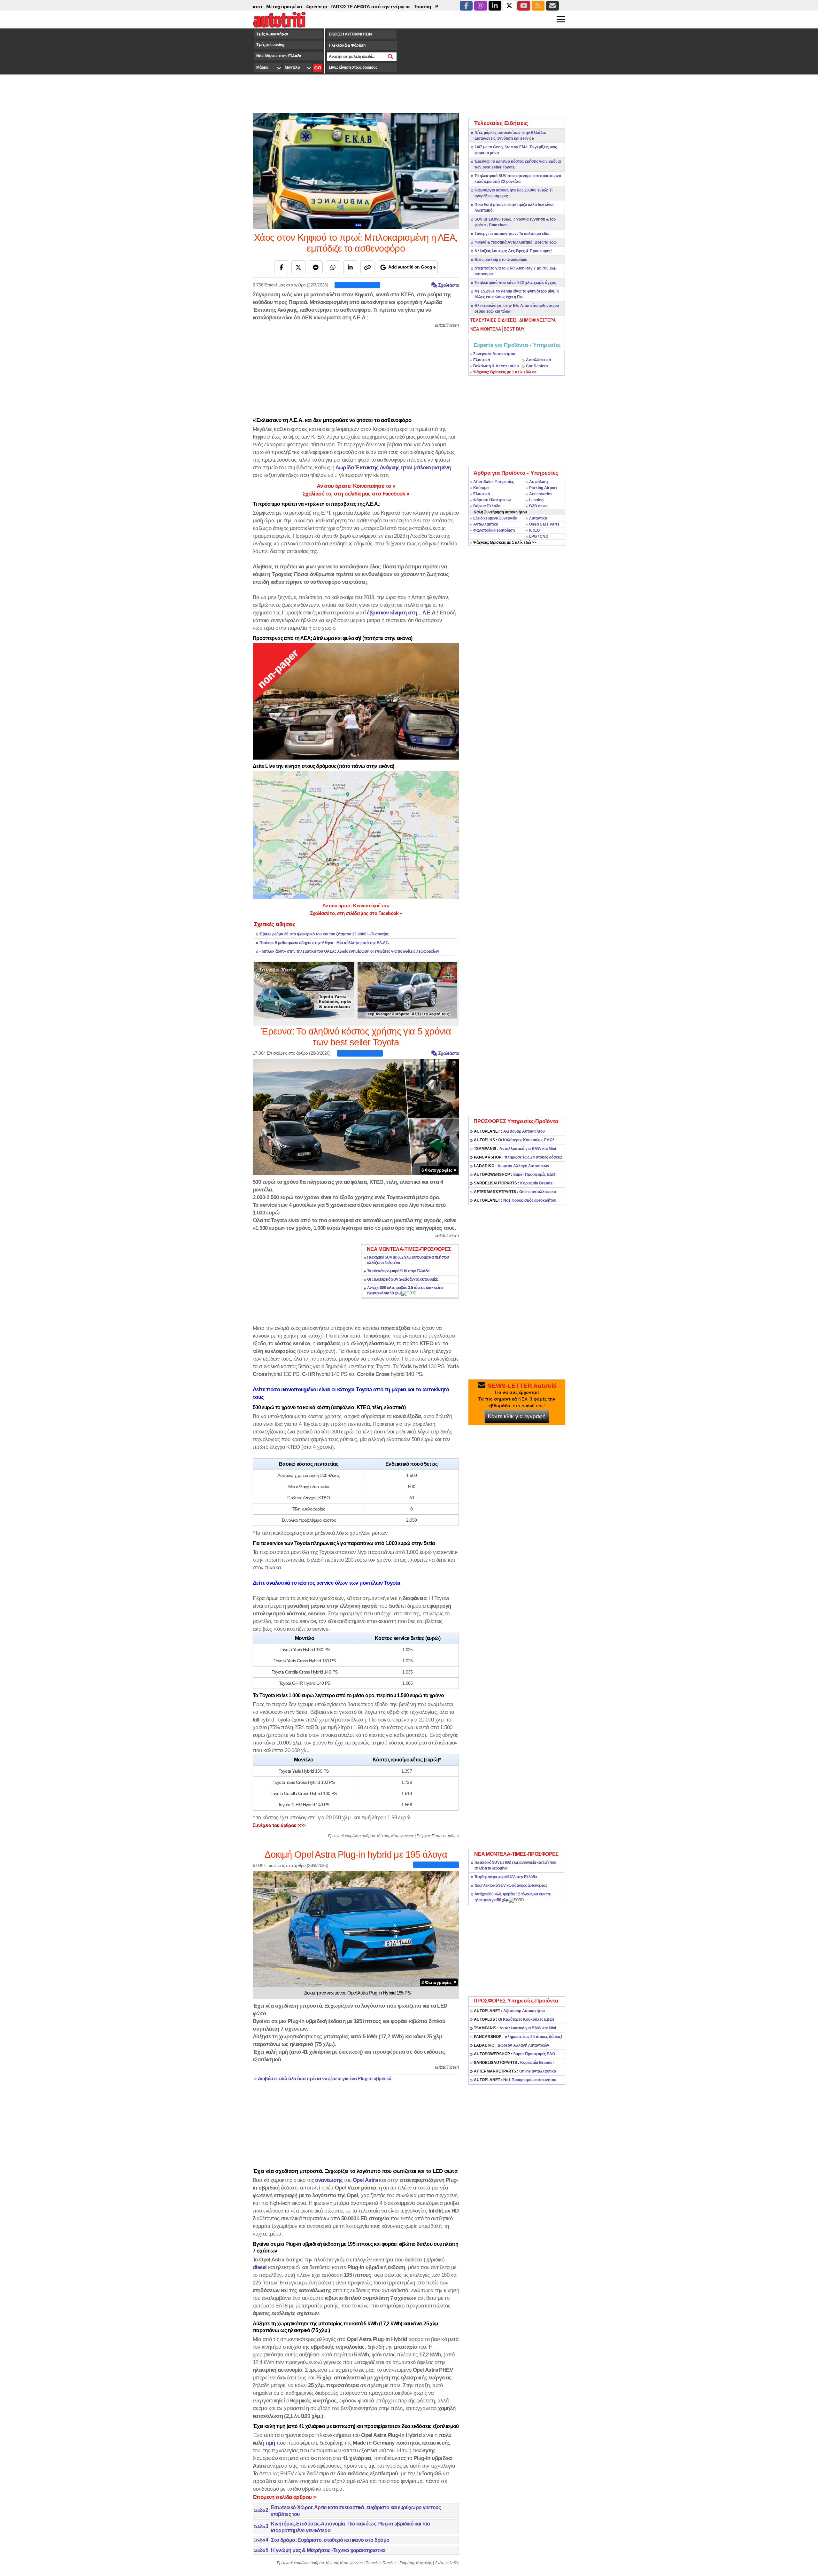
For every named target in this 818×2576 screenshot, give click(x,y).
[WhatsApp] (333, 267)
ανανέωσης (329, 2180)
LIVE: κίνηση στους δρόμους (353, 67)
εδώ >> (505, 372)
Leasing (536, 500)
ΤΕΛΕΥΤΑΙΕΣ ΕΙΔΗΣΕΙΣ (494, 320)
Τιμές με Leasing (270, 45)
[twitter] (509, 6)
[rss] (538, 6)
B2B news (538, 506)
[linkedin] (495, 6)
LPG (533, 536)
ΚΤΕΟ (534, 530)
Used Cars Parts (544, 524)
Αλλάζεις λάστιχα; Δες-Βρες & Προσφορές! (513, 251)
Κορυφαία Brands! (514, 1183)
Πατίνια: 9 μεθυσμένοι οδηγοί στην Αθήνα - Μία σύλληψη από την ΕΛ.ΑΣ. (324, 943)
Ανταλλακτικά (538, 360)
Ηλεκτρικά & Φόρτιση (347, 45)
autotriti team (447, 325)
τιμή (270, 2443)
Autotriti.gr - (413, 7)
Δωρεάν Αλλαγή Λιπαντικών (512, 1166)
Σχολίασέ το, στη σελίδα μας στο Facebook (356, 494)
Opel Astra (365, 2180)
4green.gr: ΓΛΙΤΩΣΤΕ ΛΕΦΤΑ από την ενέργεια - (278, 7)
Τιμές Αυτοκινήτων (272, 34)
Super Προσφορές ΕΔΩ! (515, 1175)
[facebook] (466, 6)
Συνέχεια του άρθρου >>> (279, 1825)
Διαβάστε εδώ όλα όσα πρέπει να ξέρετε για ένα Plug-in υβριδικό (325, 2079)
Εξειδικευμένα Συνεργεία (495, 518)
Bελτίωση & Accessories (496, 366)
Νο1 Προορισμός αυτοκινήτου (515, 1200)
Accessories (541, 494)
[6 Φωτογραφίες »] (356, 1116)
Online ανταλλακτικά (515, 1192)
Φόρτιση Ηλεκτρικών (492, 500)
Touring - (342, 7)
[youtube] (524, 6)
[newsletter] (552, 6)
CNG (544, 536)
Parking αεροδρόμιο (375, 7)
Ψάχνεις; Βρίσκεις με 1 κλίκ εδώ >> (505, 543)
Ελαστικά (482, 360)
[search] (391, 57)
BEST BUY (514, 329)
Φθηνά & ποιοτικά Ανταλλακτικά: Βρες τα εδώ (516, 242)
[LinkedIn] (350, 267)
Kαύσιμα (481, 488)
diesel (260, 2267)
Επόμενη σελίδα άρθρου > (285, 2497)
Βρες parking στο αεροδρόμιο (501, 260)
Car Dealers (537, 366)
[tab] (494, 320)
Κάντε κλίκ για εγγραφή (517, 1416)
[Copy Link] (367, 267)
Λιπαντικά (538, 518)
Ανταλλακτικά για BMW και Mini (515, 1149)
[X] (298, 267)
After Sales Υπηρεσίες (494, 482)
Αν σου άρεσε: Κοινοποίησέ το (356, 486)
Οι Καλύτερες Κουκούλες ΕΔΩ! (514, 1140)
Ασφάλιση (538, 482)
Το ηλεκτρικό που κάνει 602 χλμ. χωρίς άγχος (515, 283)
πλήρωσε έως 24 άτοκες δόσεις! (518, 1157)
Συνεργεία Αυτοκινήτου (494, 354)
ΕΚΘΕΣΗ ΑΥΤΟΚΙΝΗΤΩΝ (350, 34)
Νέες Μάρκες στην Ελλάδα (279, 56)
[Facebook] (281, 267)
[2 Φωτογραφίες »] (356, 1928)
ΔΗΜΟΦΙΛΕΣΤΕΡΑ (537, 320)
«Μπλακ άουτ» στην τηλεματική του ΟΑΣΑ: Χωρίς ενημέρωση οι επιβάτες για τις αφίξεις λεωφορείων (349, 951)
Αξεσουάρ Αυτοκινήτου (509, 1131)
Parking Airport (543, 488)
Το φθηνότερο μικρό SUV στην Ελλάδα (398, 1271)
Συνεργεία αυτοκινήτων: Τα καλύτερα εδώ (512, 234)
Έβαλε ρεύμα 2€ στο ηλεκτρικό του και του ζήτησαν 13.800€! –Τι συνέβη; (324, 934)
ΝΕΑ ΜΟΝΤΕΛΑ (486, 329)
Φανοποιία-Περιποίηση (494, 530)
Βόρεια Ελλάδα (487, 506)
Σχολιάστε (448, 285)
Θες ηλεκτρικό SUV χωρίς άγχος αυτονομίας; (403, 1279)
